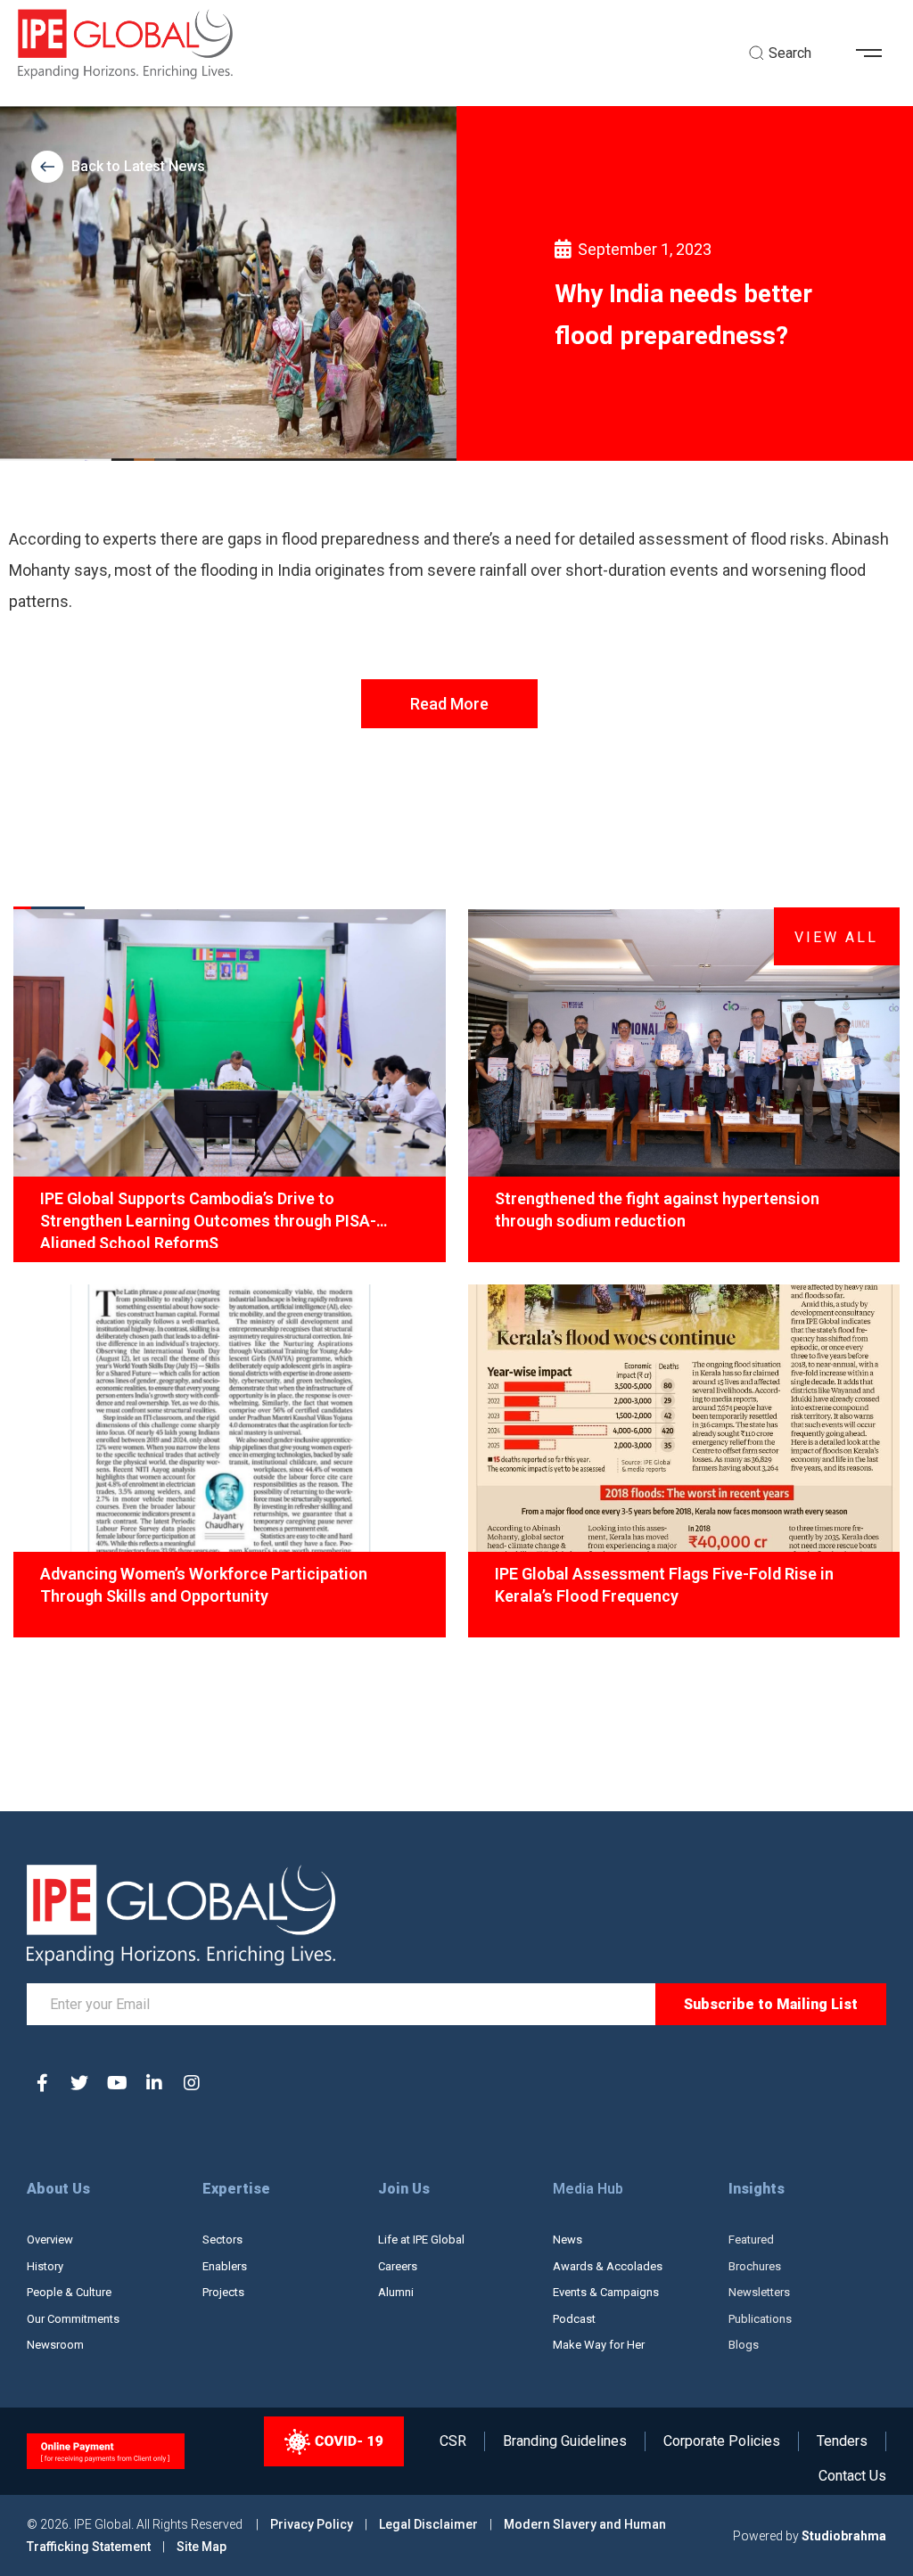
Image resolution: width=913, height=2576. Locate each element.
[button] (876, 53)
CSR (453, 2441)
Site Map (202, 2547)
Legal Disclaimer (428, 2524)
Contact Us (852, 2476)
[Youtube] (117, 2083)
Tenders (842, 2441)
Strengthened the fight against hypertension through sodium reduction (657, 1210)
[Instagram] (192, 2083)
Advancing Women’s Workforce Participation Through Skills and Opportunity (204, 1585)
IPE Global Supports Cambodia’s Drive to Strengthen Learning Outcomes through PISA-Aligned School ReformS (208, 1218)
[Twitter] (79, 2083)
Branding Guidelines (565, 2441)
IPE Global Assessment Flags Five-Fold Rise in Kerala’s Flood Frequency (664, 1585)
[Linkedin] (154, 2083)
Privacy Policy (313, 2524)
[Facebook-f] (42, 2083)
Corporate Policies (722, 2441)
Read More (449, 704)
